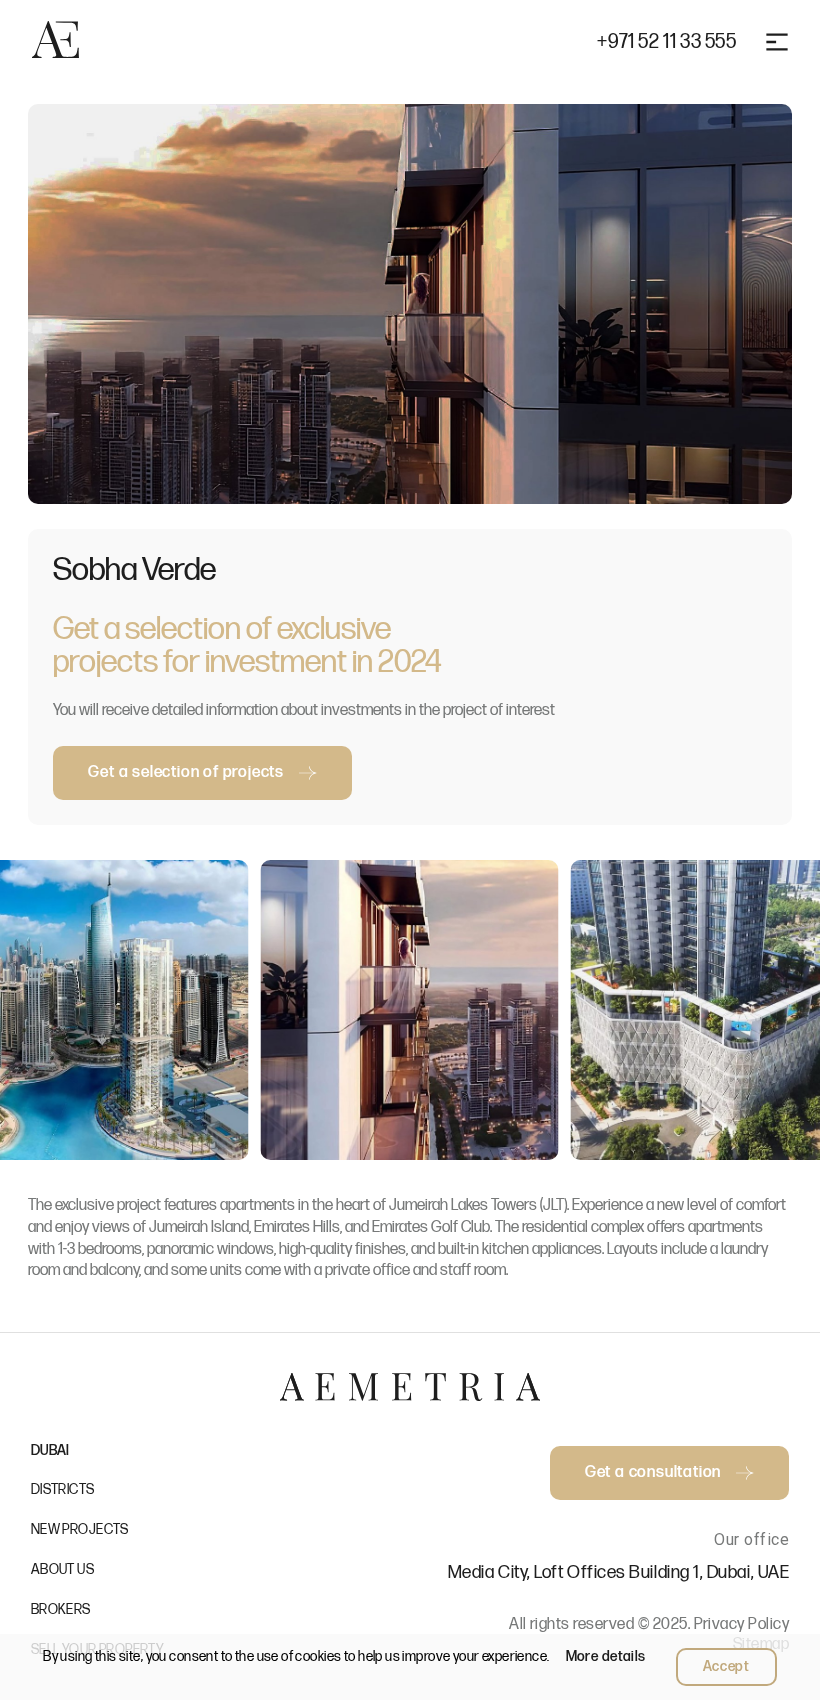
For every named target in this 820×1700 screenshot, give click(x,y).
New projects (80, 1529)
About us (62, 1569)
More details (606, 1656)
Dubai (50, 1450)
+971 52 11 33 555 (666, 42)
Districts (63, 1489)
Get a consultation (653, 1472)
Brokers (61, 1609)
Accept (726, 1666)
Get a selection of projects (186, 772)
